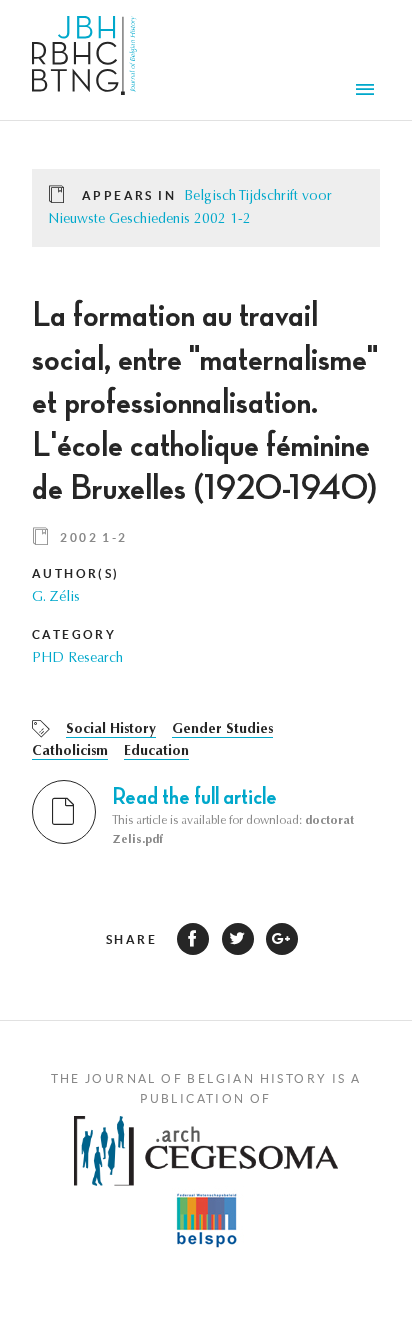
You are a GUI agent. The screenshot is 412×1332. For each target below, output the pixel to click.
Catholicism (70, 752)
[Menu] (368, 92)
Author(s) (76, 573)
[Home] (84, 60)
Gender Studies (222, 730)
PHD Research (77, 659)
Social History (111, 730)
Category (74, 634)
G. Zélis (56, 598)
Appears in (129, 195)
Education (156, 752)
